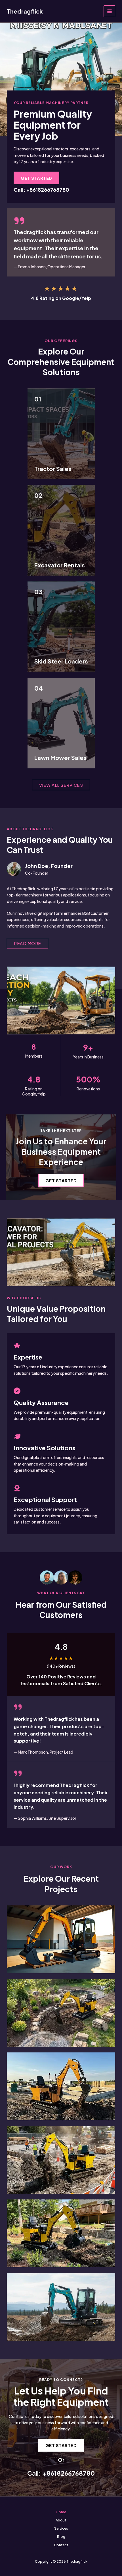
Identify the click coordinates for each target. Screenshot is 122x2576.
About (61, 2520)
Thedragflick (25, 11)
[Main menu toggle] (109, 11)
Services (61, 2528)
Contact (61, 2545)
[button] (36, 178)
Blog (61, 2537)
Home (61, 2512)
